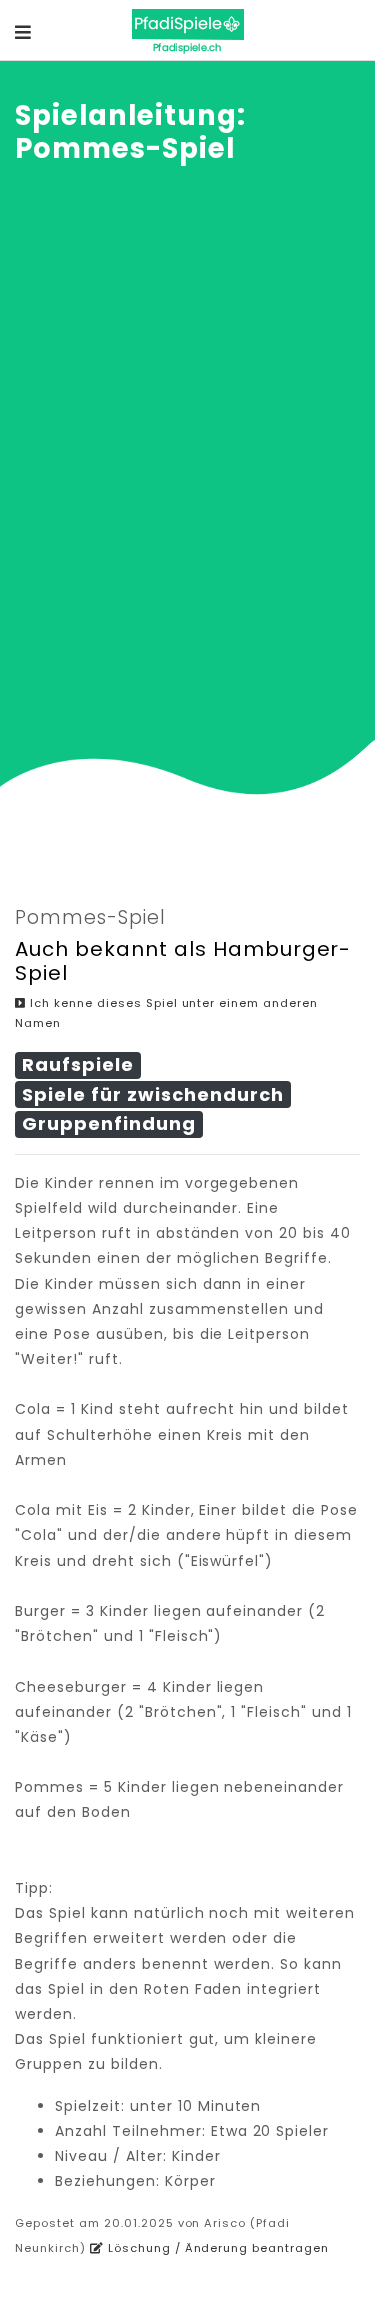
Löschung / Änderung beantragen (216, 2248)
